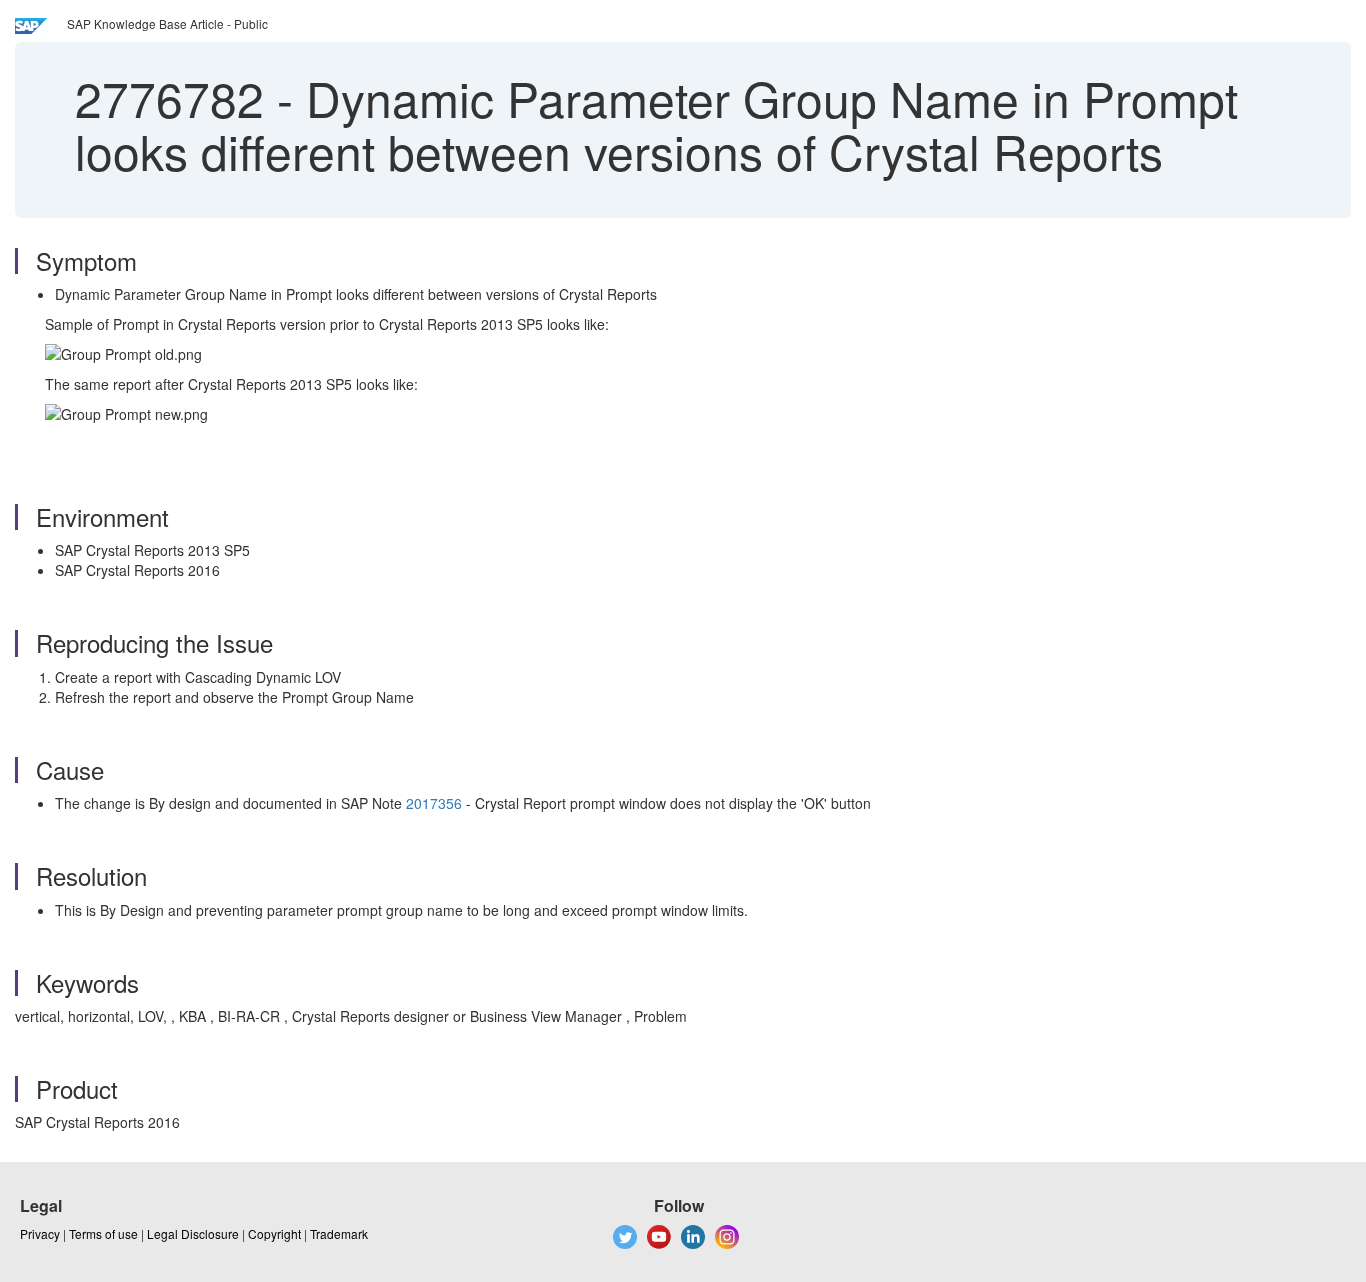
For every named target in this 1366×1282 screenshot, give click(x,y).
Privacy (40, 1233)
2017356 (434, 803)
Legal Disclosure (193, 1233)
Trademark (339, 1233)
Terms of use (103, 1233)
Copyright (274, 1233)
